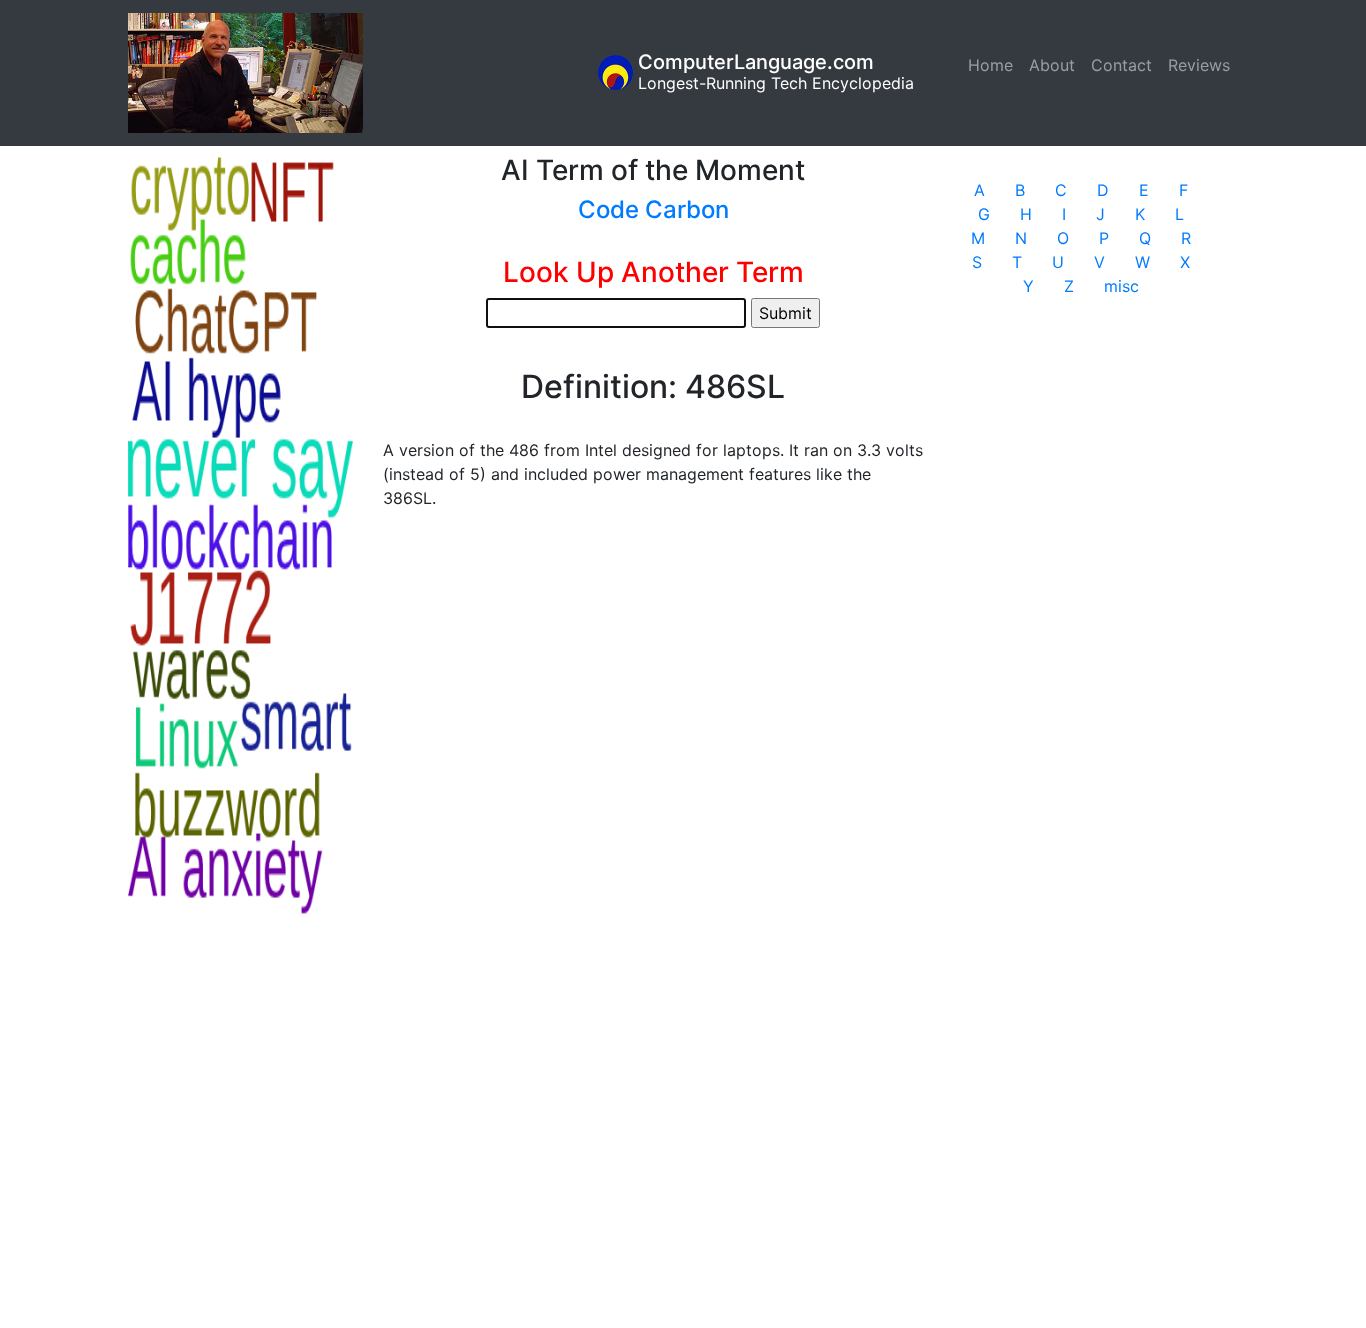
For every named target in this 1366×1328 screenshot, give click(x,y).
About (1052, 65)
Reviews (1199, 65)
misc (1121, 286)
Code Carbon (653, 209)
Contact (1121, 65)
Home (994, 65)
